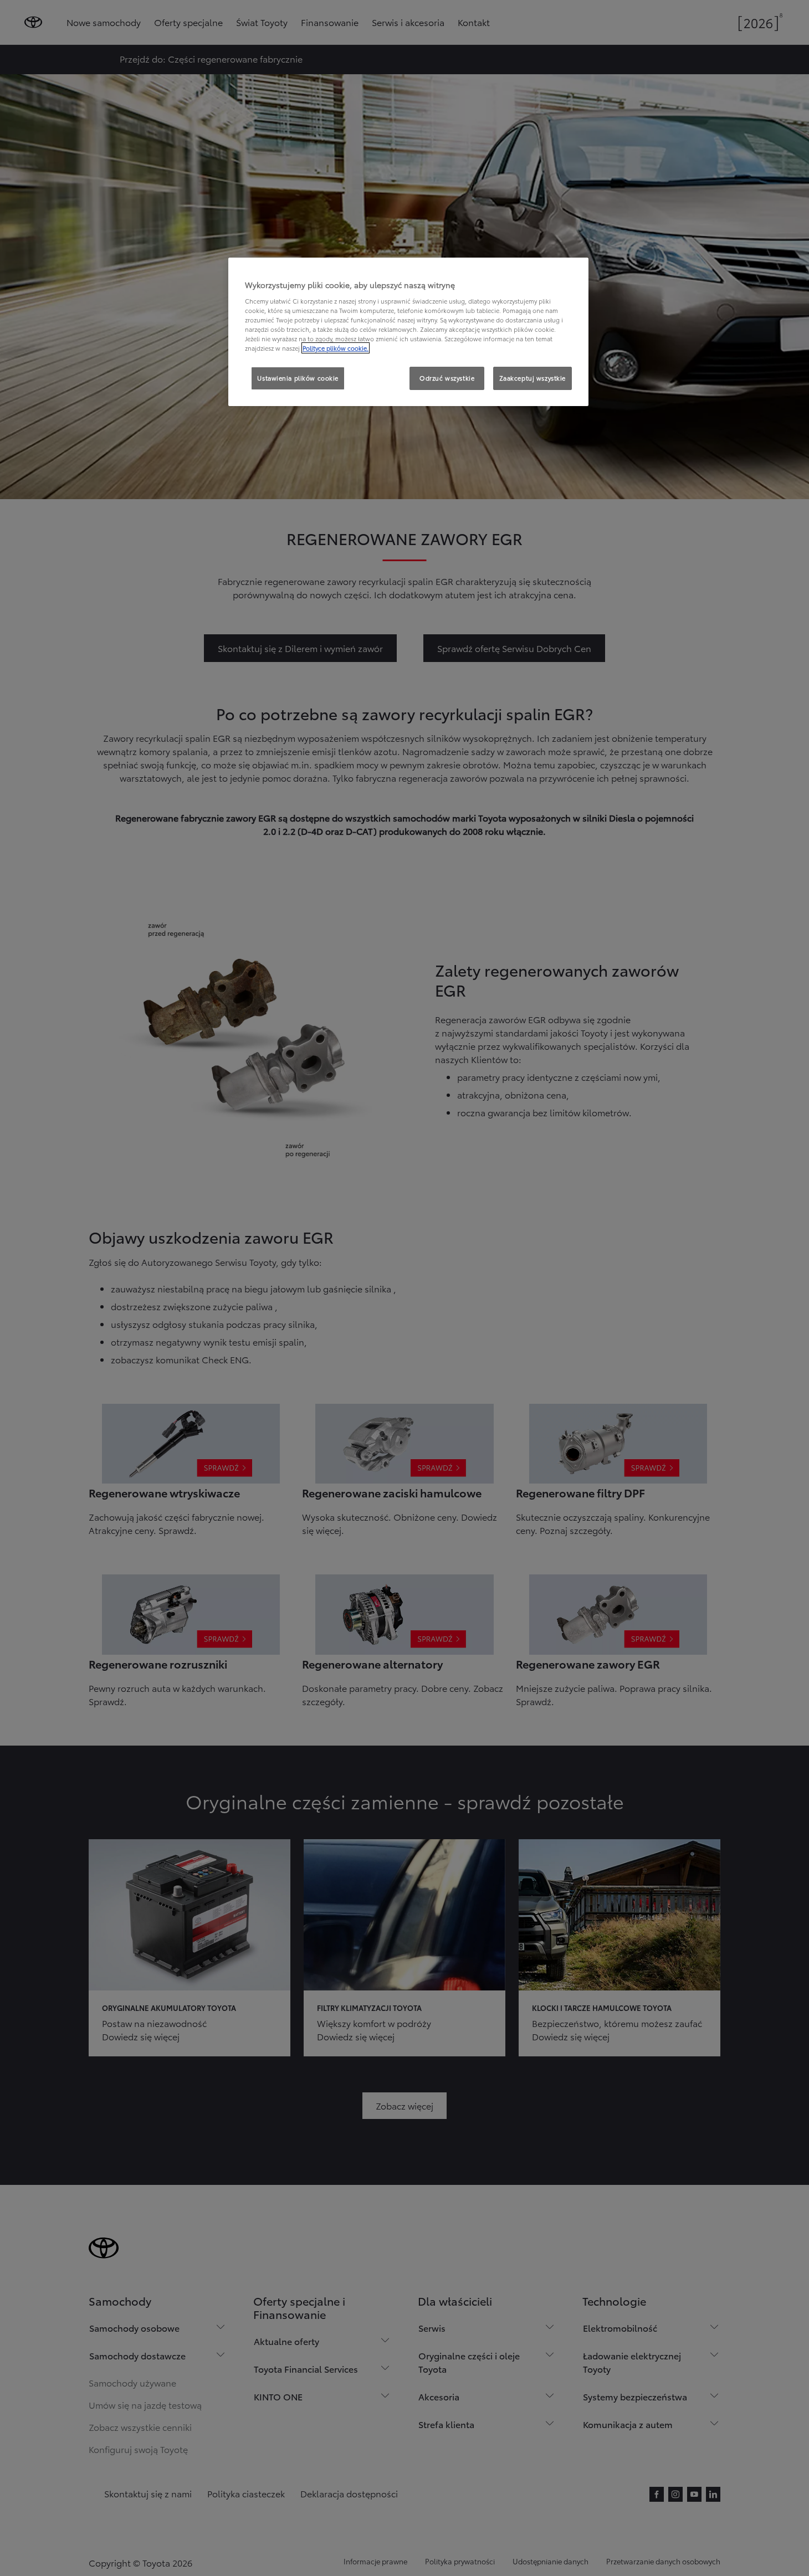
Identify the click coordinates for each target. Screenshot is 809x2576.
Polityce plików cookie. (336, 348)
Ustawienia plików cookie (298, 378)
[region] (408, 332)
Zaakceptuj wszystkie (532, 378)
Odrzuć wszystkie (447, 378)
